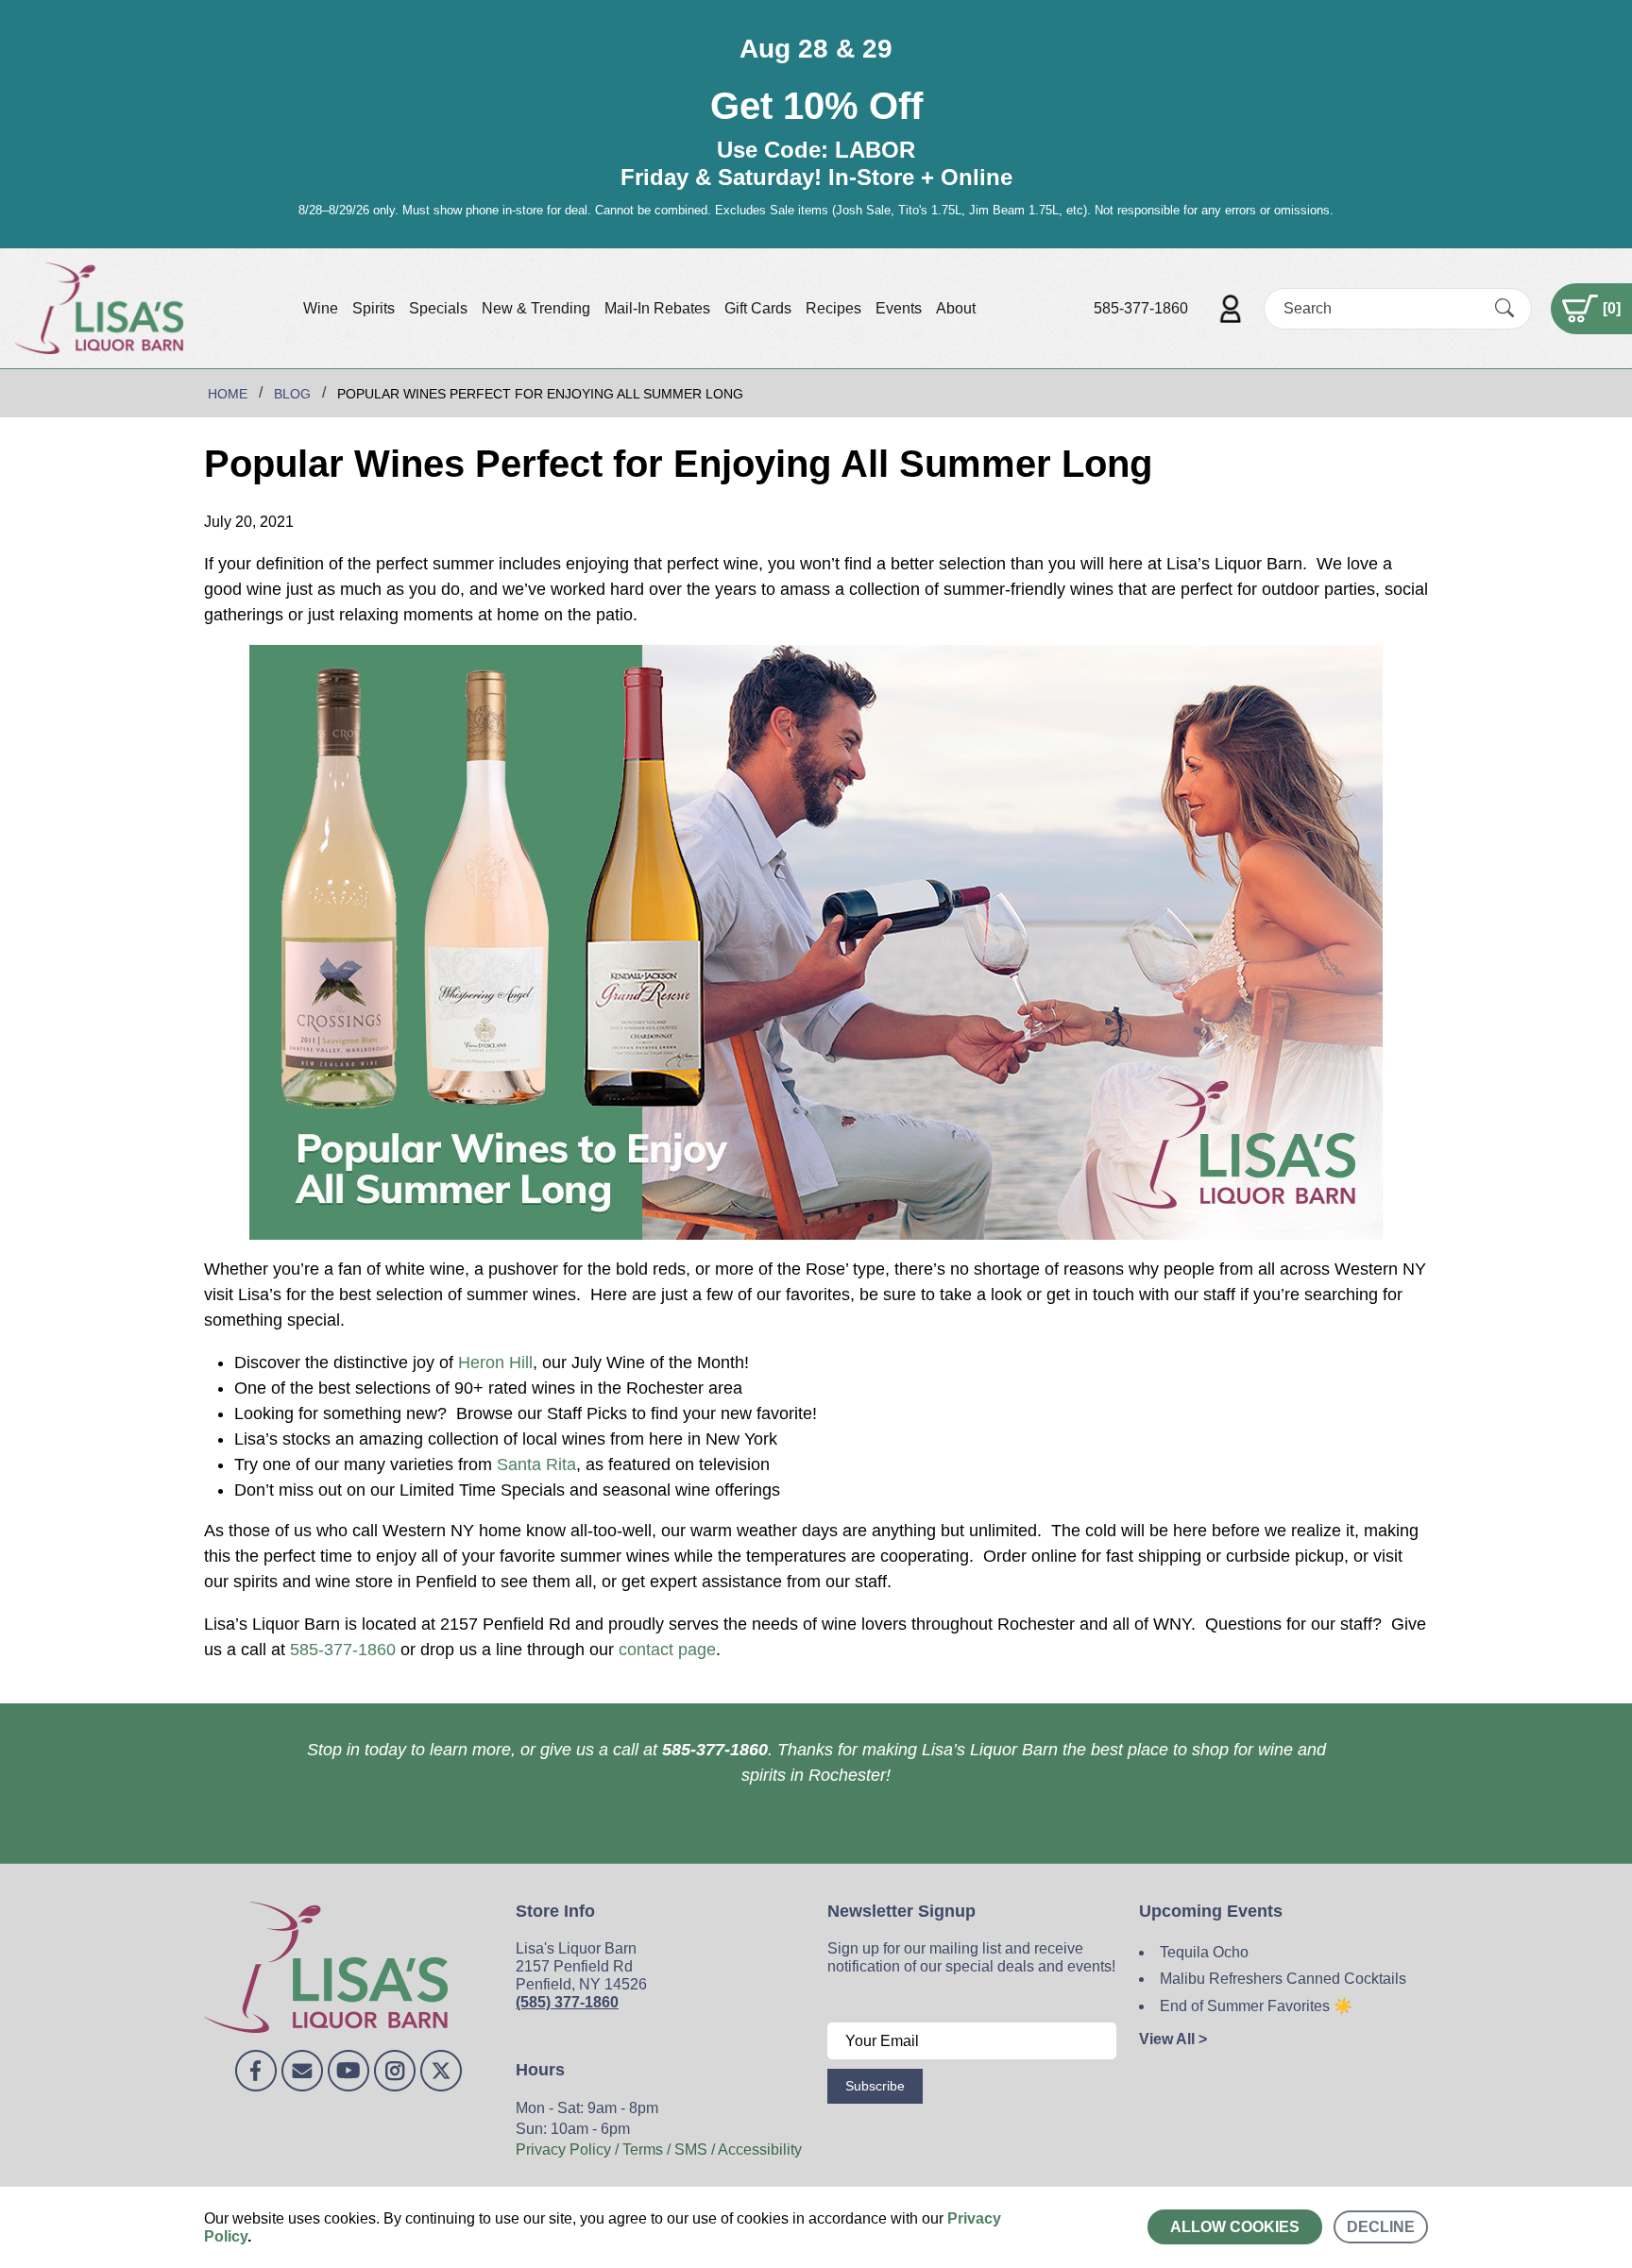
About (956, 308)
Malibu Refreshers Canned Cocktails (1283, 1979)
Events (899, 308)
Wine (321, 308)
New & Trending (536, 308)
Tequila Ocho (1204, 1952)
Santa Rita (536, 1464)
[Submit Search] (1504, 308)
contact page (667, 1650)
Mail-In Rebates (657, 308)
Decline (1381, 2227)
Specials (438, 308)
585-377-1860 (1141, 308)
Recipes (833, 308)
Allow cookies (1235, 2227)
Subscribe (875, 2086)
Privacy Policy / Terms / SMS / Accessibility (659, 2150)
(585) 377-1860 (567, 2002)
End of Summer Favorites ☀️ (1256, 2006)
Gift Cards (758, 308)
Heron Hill (495, 1362)
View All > (1173, 2039)
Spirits (374, 308)
